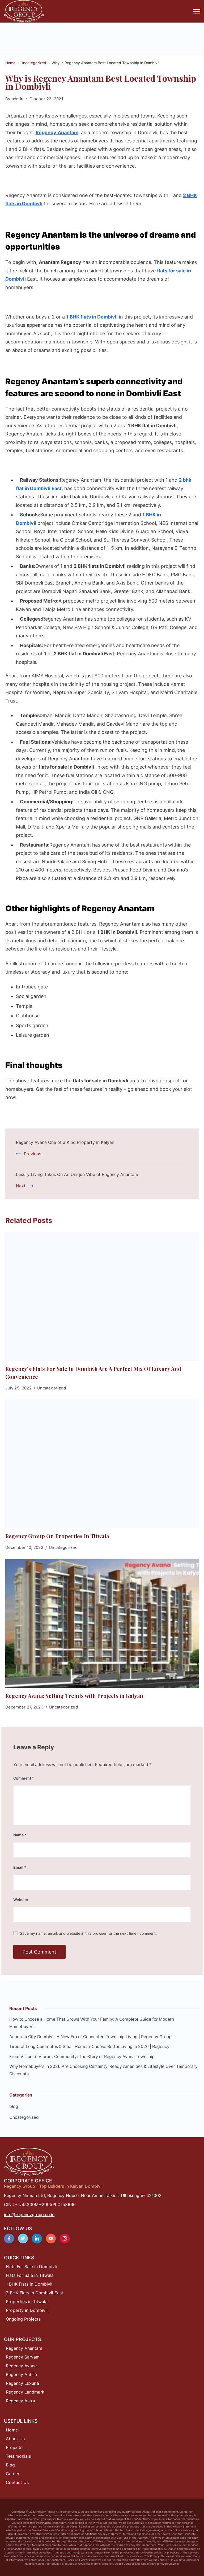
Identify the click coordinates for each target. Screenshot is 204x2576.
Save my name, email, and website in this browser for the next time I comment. (88, 1933)
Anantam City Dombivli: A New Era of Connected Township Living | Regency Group (90, 2037)
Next (21, 1186)
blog (14, 2106)
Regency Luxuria (22, 2383)
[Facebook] (9, 2239)
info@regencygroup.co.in (29, 2215)
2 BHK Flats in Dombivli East (35, 2293)
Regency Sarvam (23, 2357)
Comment (24, 1778)
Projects (14, 2447)
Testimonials (18, 2456)
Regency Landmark (25, 2392)
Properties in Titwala (27, 2302)
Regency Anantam (24, 2348)
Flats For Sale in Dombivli (31, 2266)
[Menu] (197, 12)
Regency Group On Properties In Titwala (57, 1536)
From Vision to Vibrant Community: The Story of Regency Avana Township (82, 2057)
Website (21, 1900)
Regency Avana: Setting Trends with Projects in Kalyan (74, 1696)
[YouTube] (51, 2239)
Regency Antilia (21, 2374)
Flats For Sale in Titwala (30, 2275)
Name (20, 1835)
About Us (15, 2439)
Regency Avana (21, 2366)
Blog (10, 2465)
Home (12, 2430)
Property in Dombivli (27, 2310)
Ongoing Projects (23, 2319)
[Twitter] (23, 2239)
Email (20, 1867)
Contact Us (17, 2482)
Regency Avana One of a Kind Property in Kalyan (65, 1142)
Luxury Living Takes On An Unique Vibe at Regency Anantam (77, 1174)
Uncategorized (52, 1388)
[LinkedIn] (37, 2239)
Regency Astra (20, 2401)
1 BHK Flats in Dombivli (29, 2284)
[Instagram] (65, 2239)
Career (13, 2474)
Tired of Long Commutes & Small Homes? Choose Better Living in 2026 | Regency (89, 2047)
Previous (33, 1154)
